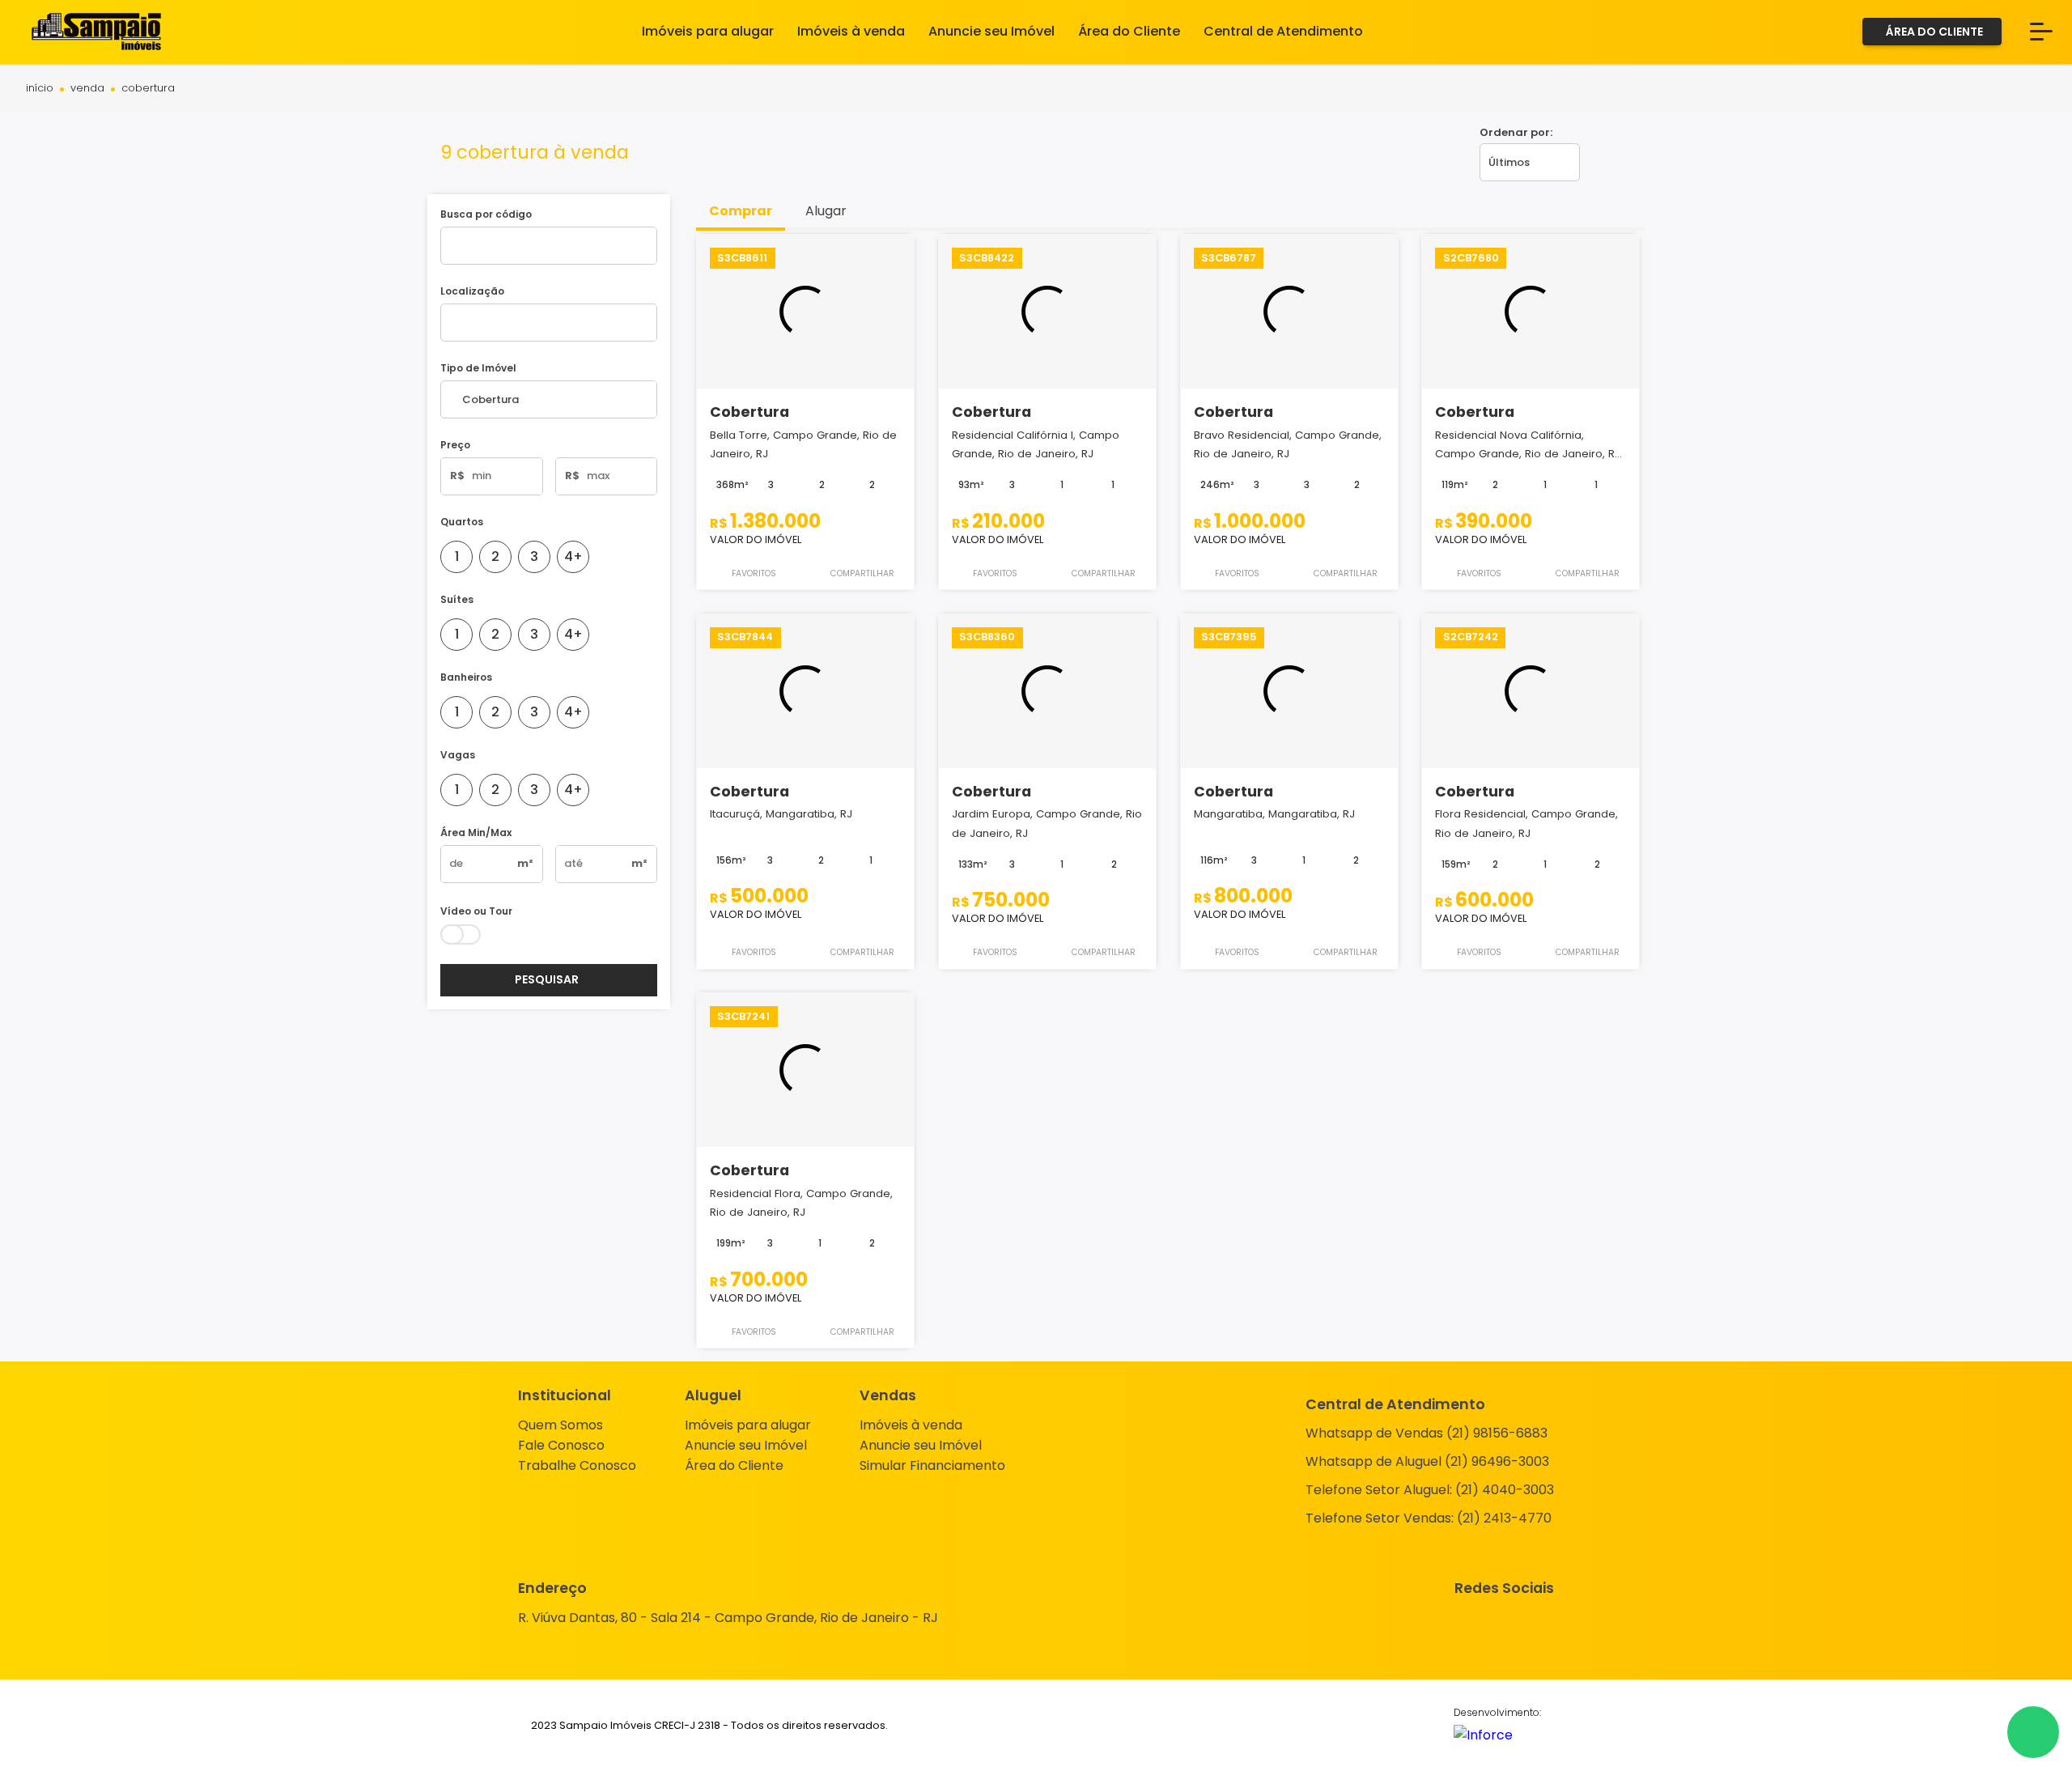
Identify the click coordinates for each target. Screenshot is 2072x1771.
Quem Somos (560, 1425)
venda (87, 89)
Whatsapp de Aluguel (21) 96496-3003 (1427, 1461)
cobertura (148, 89)
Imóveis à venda (911, 1425)
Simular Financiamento (932, 1465)
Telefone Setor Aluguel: (1430, 1490)
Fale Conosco (561, 1445)
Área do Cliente (734, 1465)
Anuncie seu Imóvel (746, 1445)
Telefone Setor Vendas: (1429, 1518)
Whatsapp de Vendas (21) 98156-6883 (1427, 1433)
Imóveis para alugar (748, 1425)
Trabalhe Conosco (577, 1465)
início (40, 89)
